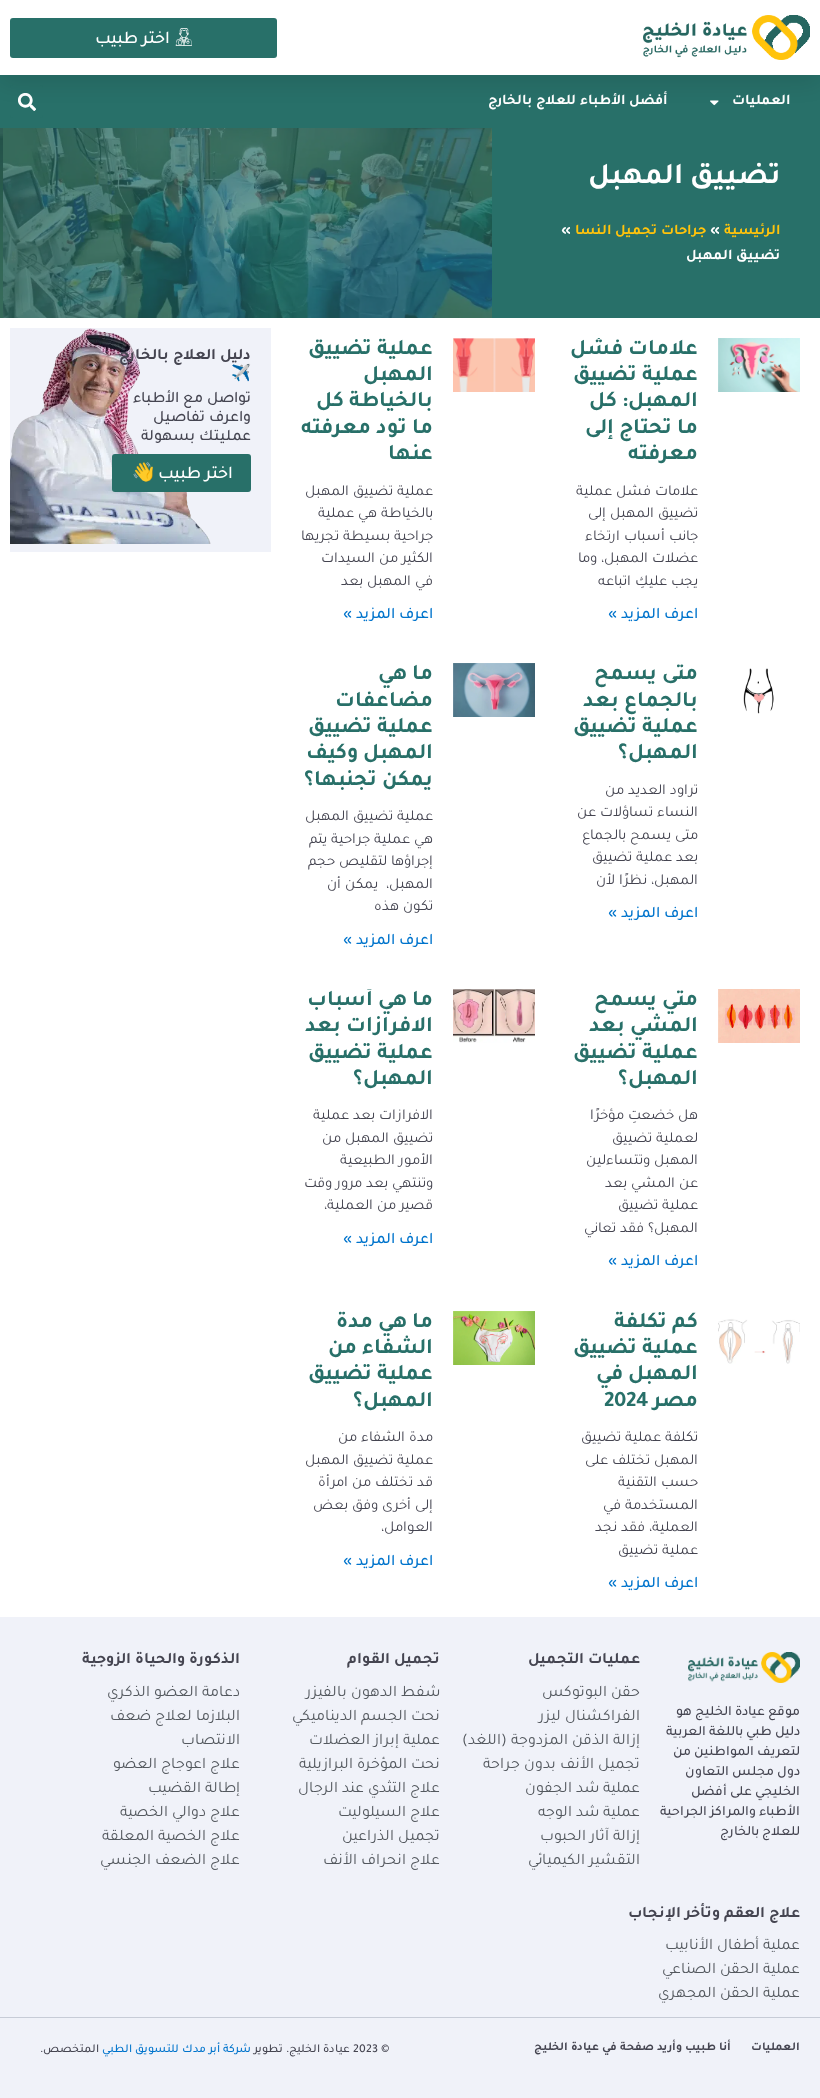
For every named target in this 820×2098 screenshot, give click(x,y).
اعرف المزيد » (653, 616)
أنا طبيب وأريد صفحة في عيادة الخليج (632, 2048)
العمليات (761, 102)
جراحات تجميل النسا (640, 232)
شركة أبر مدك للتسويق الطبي (176, 2050)
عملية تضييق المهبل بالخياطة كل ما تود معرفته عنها (367, 404)
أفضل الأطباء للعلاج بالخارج (577, 102)
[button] (26, 101)
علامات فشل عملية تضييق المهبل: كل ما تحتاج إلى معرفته (634, 404)
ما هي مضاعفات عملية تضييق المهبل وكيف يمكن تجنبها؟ (368, 729)
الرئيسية (752, 232)
